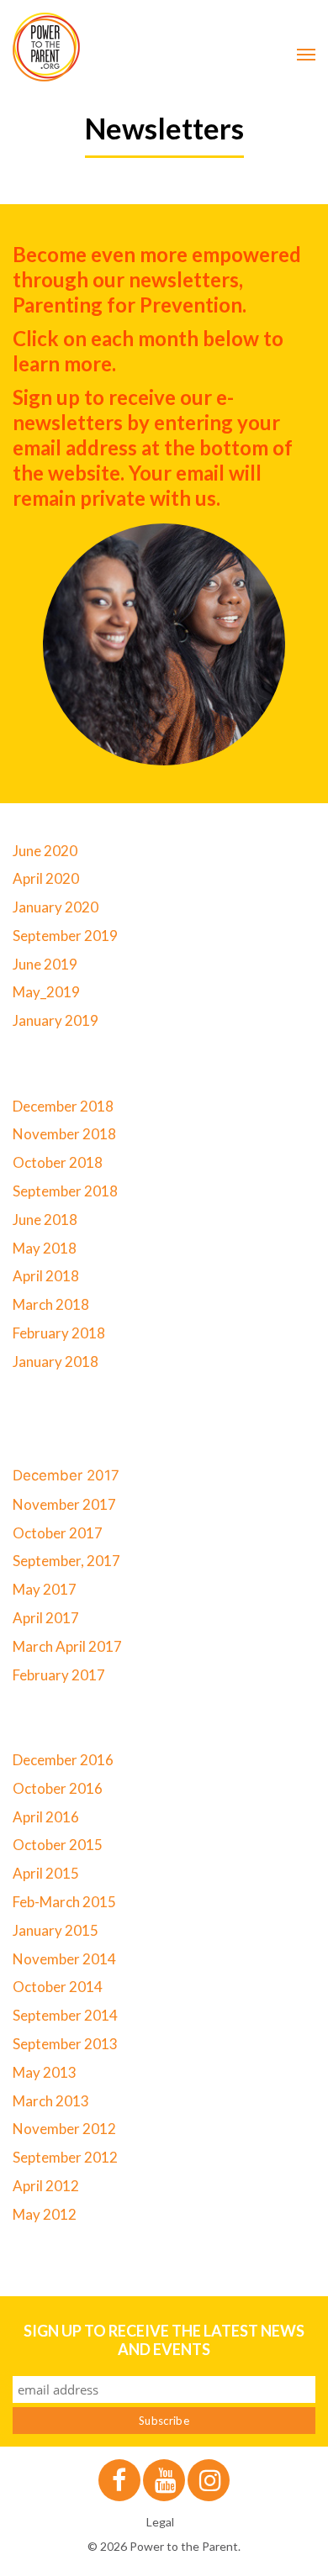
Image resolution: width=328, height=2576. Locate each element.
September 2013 (65, 2044)
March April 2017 (67, 1646)
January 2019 (56, 1020)
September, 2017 (66, 1561)
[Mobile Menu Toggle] (306, 55)
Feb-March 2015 (64, 1902)
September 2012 (65, 2157)
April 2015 (46, 1873)
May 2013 (45, 2072)
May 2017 (45, 1589)
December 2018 (63, 1106)
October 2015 (58, 1845)
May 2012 (45, 2214)
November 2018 (64, 1134)
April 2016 (46, 1817)
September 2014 (65, 2015)
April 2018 (46, 1276)
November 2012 (64, 2129)
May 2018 (45, 1248)
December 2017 (66, 1475)
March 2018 (51, 1304)
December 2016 (63, 1760)
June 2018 (45, 1220)
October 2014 (58, 1987)
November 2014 (64, 1959)
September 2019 (65, 936)
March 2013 (51, 2101)
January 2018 (56, 1362)
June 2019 (45, 964)
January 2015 (56, 1930)
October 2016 (58, 1788)
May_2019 (46, 992)
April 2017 (46, 1618)
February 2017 (59, 1675)
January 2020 (56, 907)
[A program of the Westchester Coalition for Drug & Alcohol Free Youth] (164, 47)
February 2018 (59, 1333)
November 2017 (64, 1504)
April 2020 (46, 878)
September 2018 (65, 1191)
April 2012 (46, 2186)
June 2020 (45, 851)
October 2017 (58, 1533)
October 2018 (58, 1162)
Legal (160, 2522)
